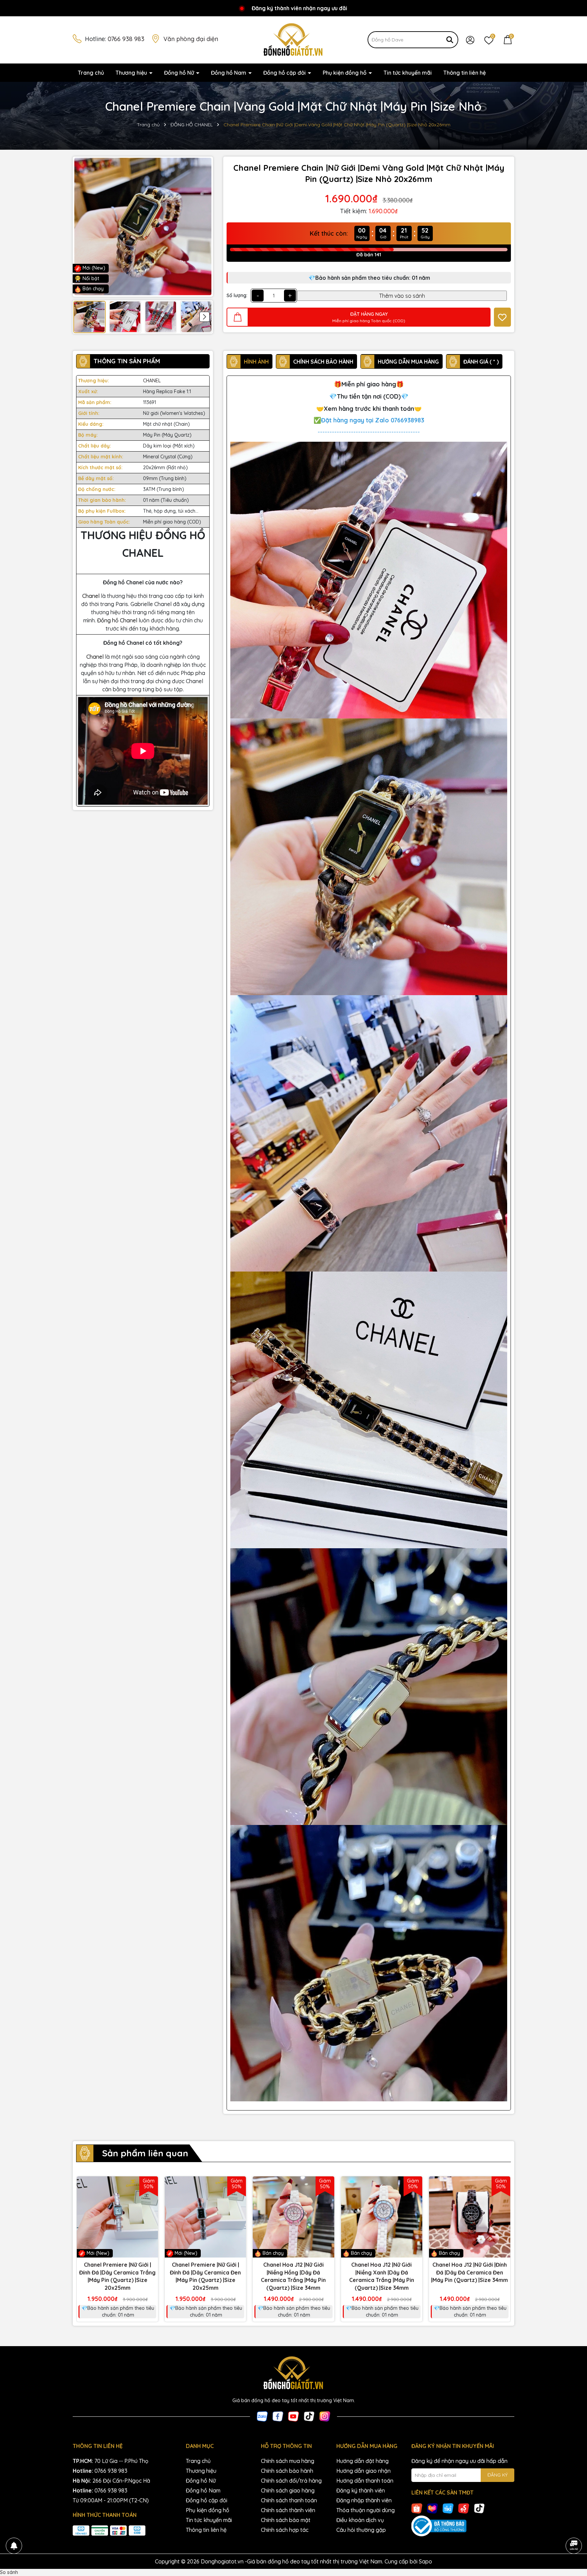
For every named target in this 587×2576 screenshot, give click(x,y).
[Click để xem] (143, 227)
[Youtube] (293, 2416)
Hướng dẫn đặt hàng (362, 2461)
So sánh (9, 2572)
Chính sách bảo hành (287, 2471)
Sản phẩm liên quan (145, 2153)
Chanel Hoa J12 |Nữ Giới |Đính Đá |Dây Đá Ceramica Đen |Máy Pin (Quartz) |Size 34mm (469, 2272)
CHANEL (152, 381)
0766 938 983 (126, 39)
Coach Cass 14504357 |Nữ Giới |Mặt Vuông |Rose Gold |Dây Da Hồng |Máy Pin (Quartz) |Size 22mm (78, 2555)
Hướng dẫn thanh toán (365, 2481)
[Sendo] (464, 2508)
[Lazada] (432, 2508)
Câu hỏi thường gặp (361, 2530)
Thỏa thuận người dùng (366, 2510)
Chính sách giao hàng (288, 2490)
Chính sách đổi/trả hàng (291, 2481)
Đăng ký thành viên (361, 2490)
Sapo (425, 2561)
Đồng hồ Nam (229, 73)
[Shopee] (417, 2508)
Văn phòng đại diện (191, 39)
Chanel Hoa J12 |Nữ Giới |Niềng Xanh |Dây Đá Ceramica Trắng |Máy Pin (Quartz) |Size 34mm (382, 2276)
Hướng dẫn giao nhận (363, 2471)
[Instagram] (325, 2416)
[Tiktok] (309, 2416)
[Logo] (293, 39)
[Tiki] (448, 2508)
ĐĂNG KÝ (497, 2475)
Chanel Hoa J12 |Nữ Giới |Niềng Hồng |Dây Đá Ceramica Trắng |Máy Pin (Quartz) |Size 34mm (293, 2276)
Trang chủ (91, 73)
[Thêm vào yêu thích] (502, 317)
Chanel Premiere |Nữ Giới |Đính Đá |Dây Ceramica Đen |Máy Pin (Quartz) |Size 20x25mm (205, 2276)
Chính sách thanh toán (289, 2500)
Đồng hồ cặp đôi (285, 73)
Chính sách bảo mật (286, 2520)
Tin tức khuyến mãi (408, 73)
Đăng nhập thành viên (364, 2500)
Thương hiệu (132, 73)
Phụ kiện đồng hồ (345, 73)
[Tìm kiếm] (450, 40)
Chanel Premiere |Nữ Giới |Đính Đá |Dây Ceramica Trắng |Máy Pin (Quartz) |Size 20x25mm (117, 2276)
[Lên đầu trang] (573, 2527)
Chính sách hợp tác (285, 2530)
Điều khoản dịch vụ (360, 2520)
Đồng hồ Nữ (180, 73)
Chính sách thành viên (288, 2510)
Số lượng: (237, 295)
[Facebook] (278, 2416)
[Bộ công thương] (463, 2526)
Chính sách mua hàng (288, 2461)
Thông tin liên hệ (465, 73)
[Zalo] (262, 2416)
